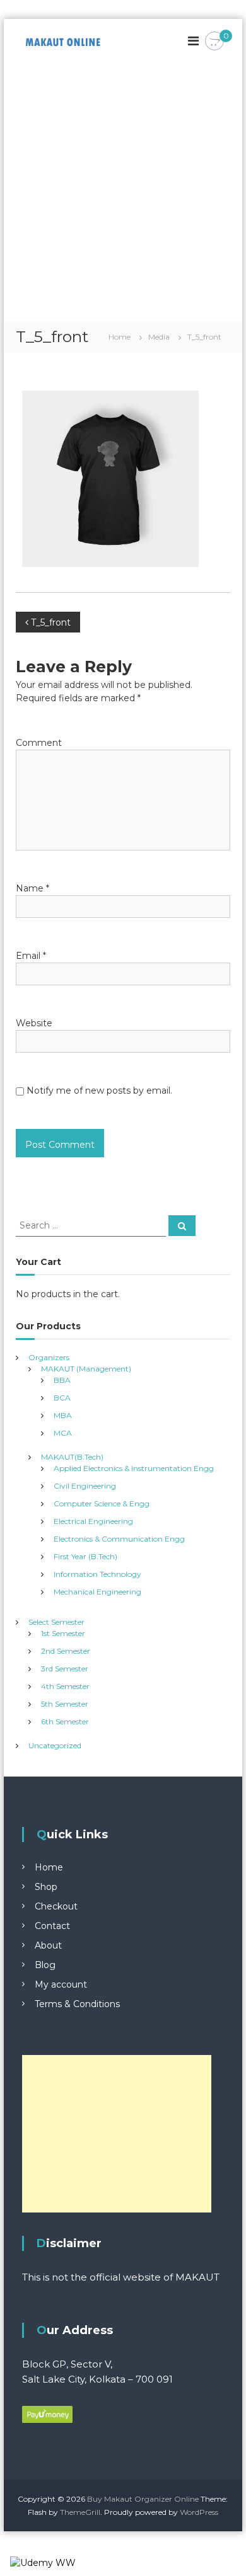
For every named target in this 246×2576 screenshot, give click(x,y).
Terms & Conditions (77, 2004)
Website (34, 1023)
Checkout (56, 1906)
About (48, 1945)
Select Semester (56, 1622)
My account (61, 1984)
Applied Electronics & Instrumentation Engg (134, 1468)
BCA (62, 1398)
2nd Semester (66, 1651)
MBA (63, 1415)
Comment (39, 743)
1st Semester (63, 1633)
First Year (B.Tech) (85, 1556)
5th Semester (65, 1704)
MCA (63, 1433)
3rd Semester (65, 1669)
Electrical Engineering (93, 1521)
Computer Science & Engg (102, 1503)
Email (31, 956)
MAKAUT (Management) (86, 1369)
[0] (214, 42)
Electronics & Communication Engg (119, 1539)
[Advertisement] (123, 192)
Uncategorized (55, 1745)
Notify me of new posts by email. (99, 1091)
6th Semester (65, 1721)
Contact (52, 1926)
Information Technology (97, 1574)
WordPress (199, 2512)
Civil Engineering (85, 1486)
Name (32, 888)
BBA (62, 1380)
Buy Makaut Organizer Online (143, 2499)
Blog (45, 1965)
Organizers (49, 1357)
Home (49, 1867)
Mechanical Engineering (97, 1592)
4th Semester (65, 1686)
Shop (46, 1887)
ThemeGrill (80, 2512)
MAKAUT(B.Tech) (72, 1457)
